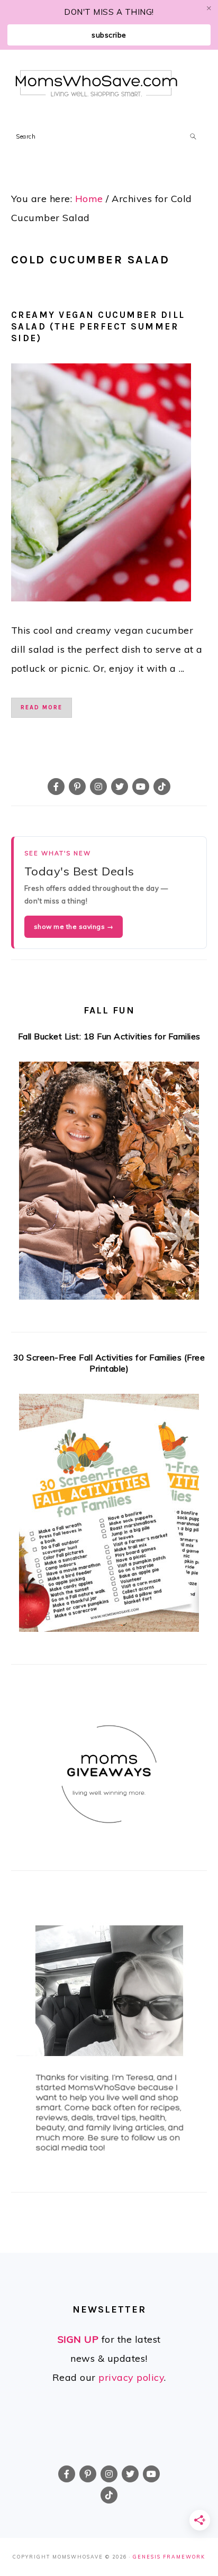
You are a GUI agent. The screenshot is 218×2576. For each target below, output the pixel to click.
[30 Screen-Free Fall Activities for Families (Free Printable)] (109, 1516)
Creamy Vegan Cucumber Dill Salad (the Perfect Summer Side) (98, 326)
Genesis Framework (169, 2557)
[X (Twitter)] (120, 787)
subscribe (109, 35)
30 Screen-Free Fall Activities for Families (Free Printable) (109, 1363)
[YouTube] (141, 787)
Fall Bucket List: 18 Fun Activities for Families (109, 1036)
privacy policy (131, 2377)
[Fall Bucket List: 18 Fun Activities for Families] (109, 1184)
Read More (42, 707)
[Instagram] (98, 787)
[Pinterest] (77, 787)
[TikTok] (162, 787)
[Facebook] (56, 787)
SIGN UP (78, 2339)
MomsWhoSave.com (97, 83)
